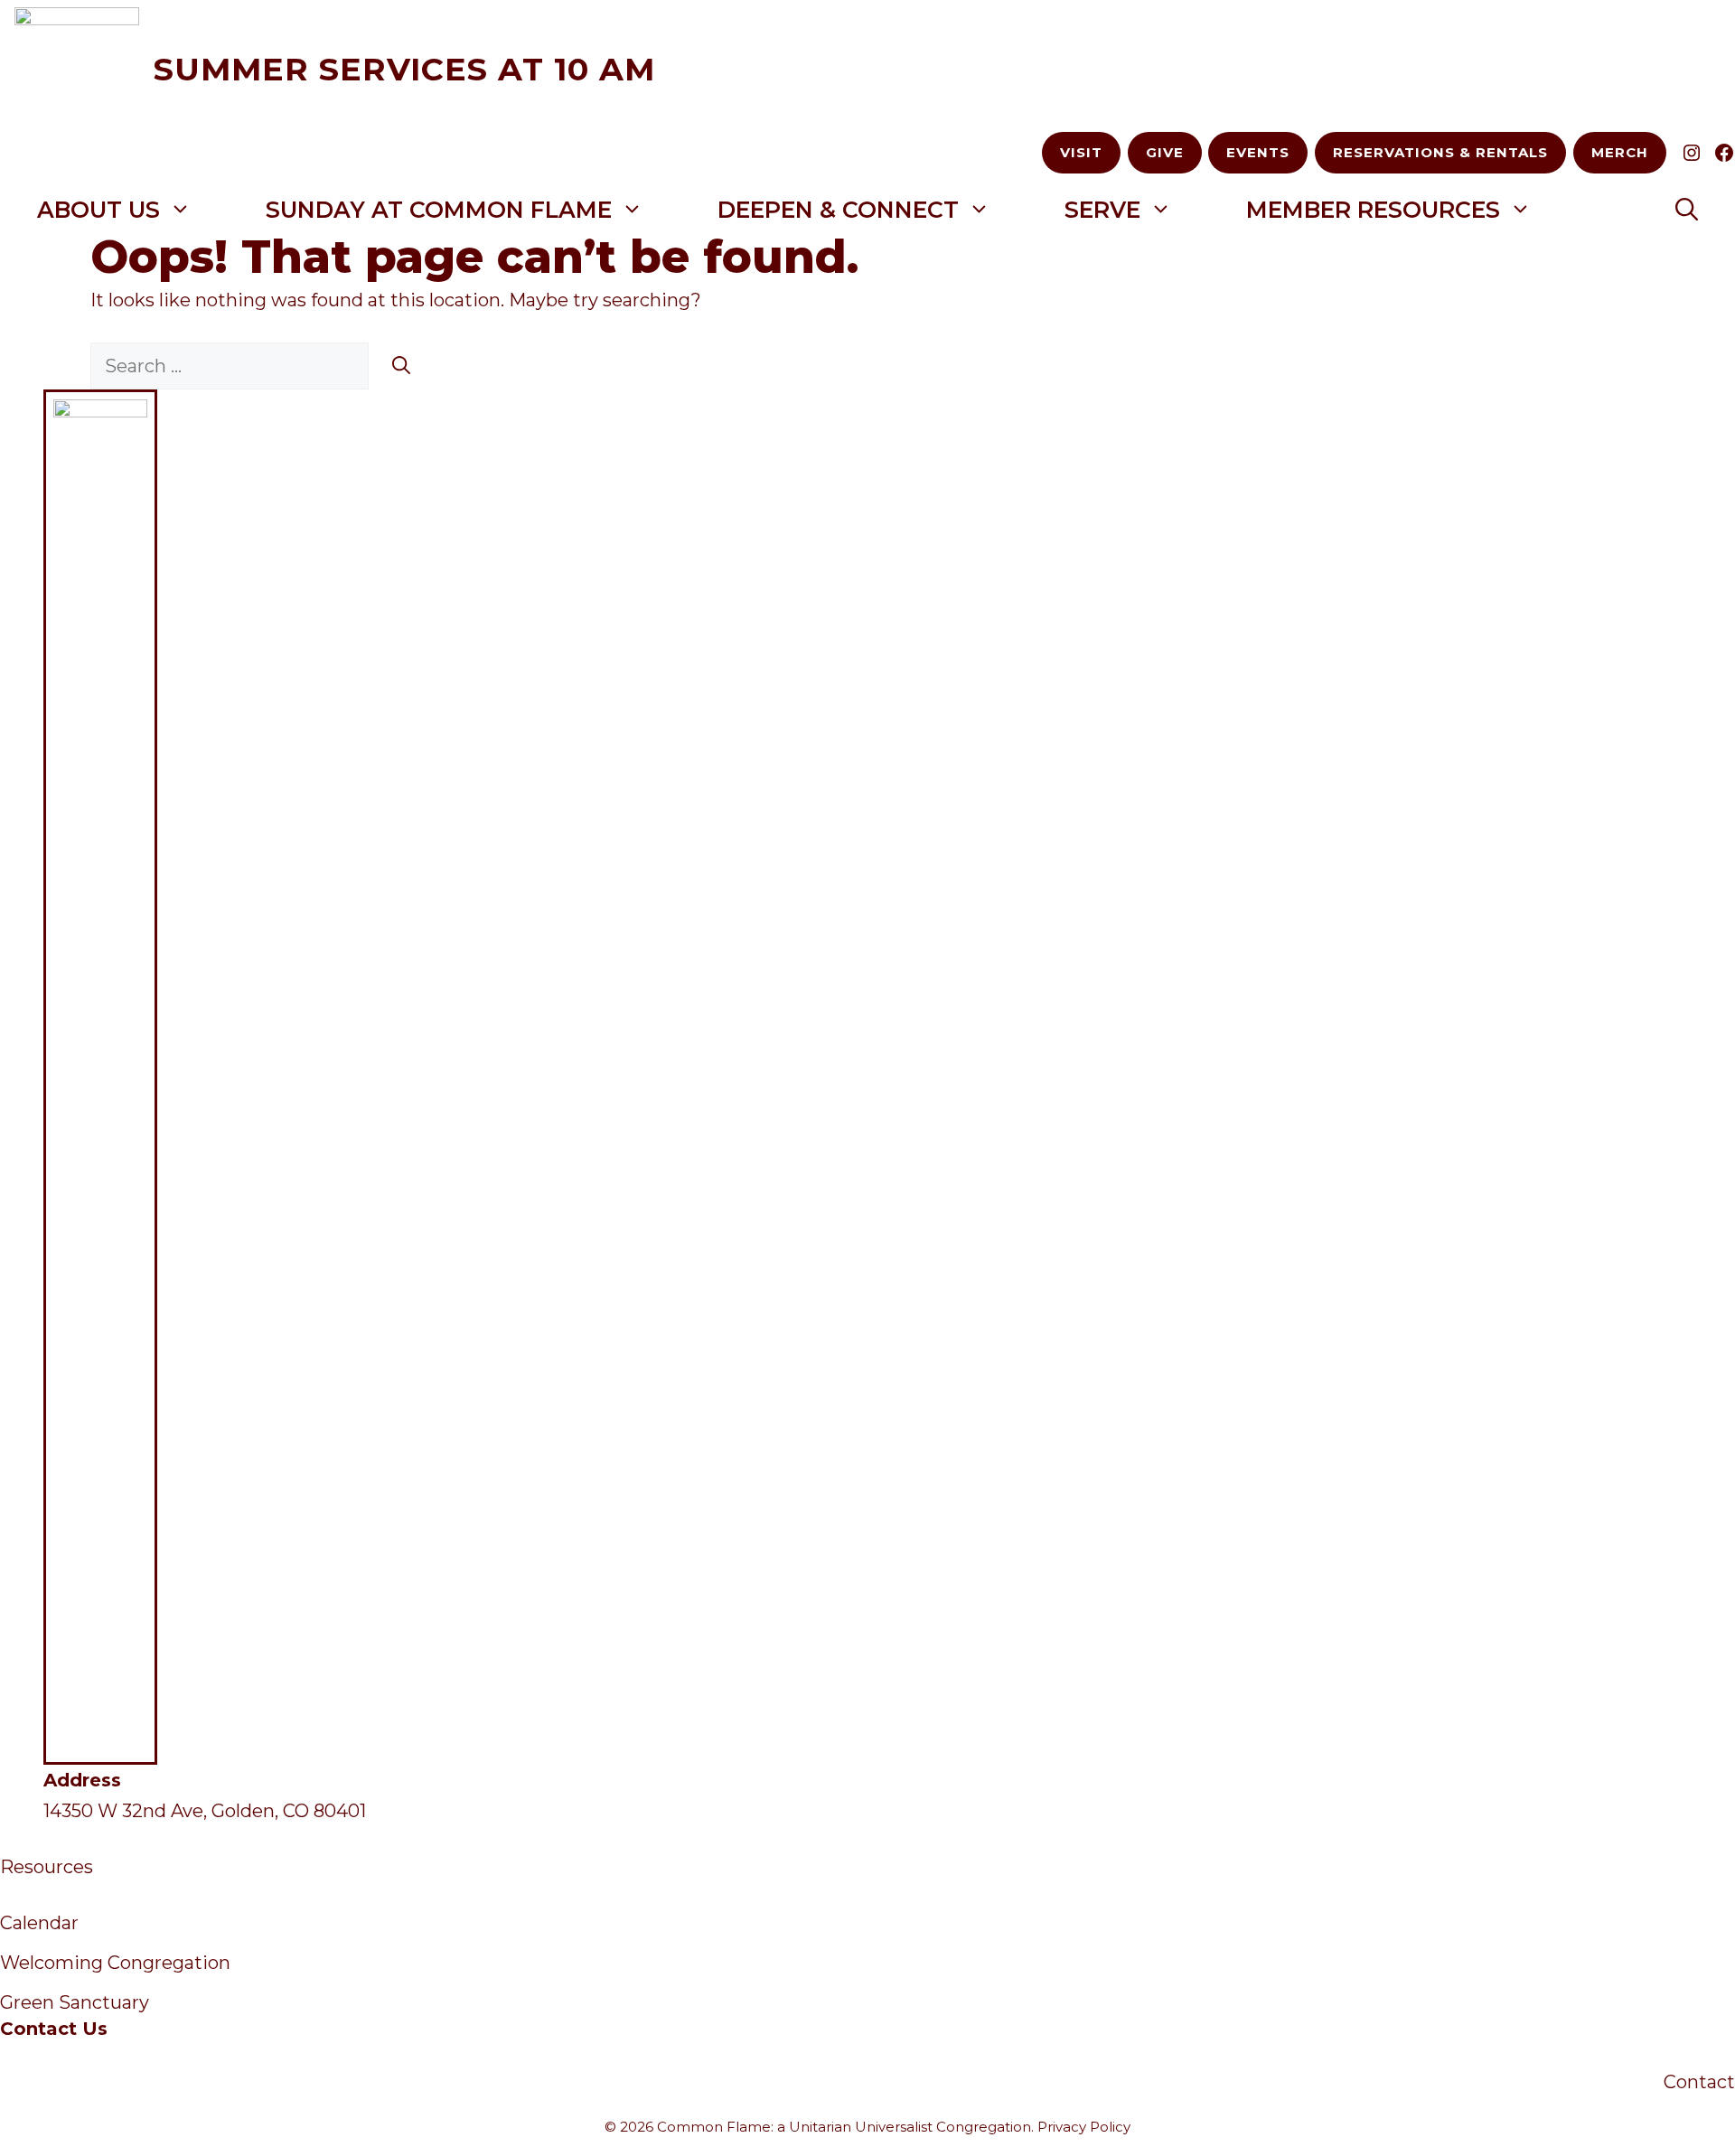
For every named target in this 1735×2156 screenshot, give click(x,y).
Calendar (39, 1923)
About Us (98, 210)
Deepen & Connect (838, 210)
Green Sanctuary (75, 2002)
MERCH (1620, 152)
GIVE (1165, 152)
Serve (1102, 210)
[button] (1687, 210)
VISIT (1081, 152)
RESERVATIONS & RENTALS (1440, 152)
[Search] (401, 366)
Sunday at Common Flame (439, 210)
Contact (1699, 2082)
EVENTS (1258, 152)
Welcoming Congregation (115, 1963)
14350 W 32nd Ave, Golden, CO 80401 (205, 1811)
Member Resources (1373, 210)
